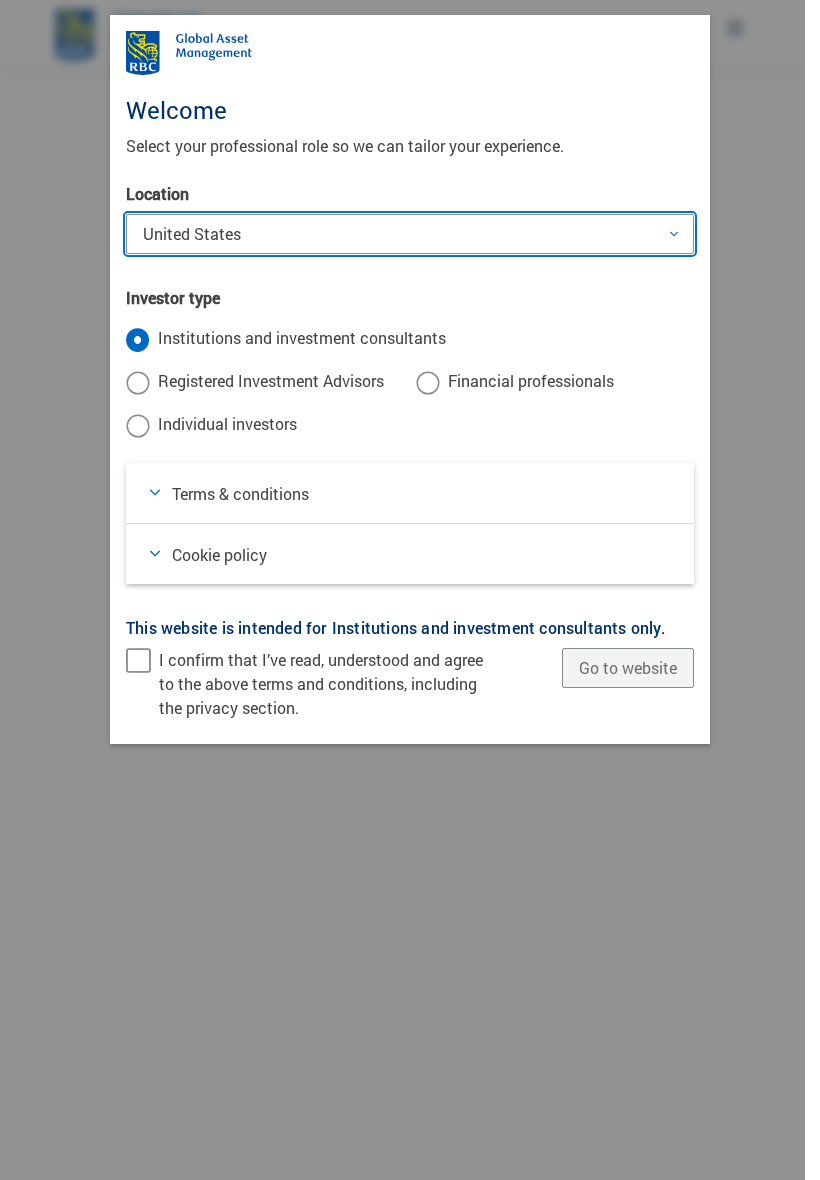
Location (157, 193)
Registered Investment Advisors (271, 380)
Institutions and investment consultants (302, 337)
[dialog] (410, 590)
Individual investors (227, 423)
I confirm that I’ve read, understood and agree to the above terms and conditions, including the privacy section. (321, 683)
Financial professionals (531, 380)
